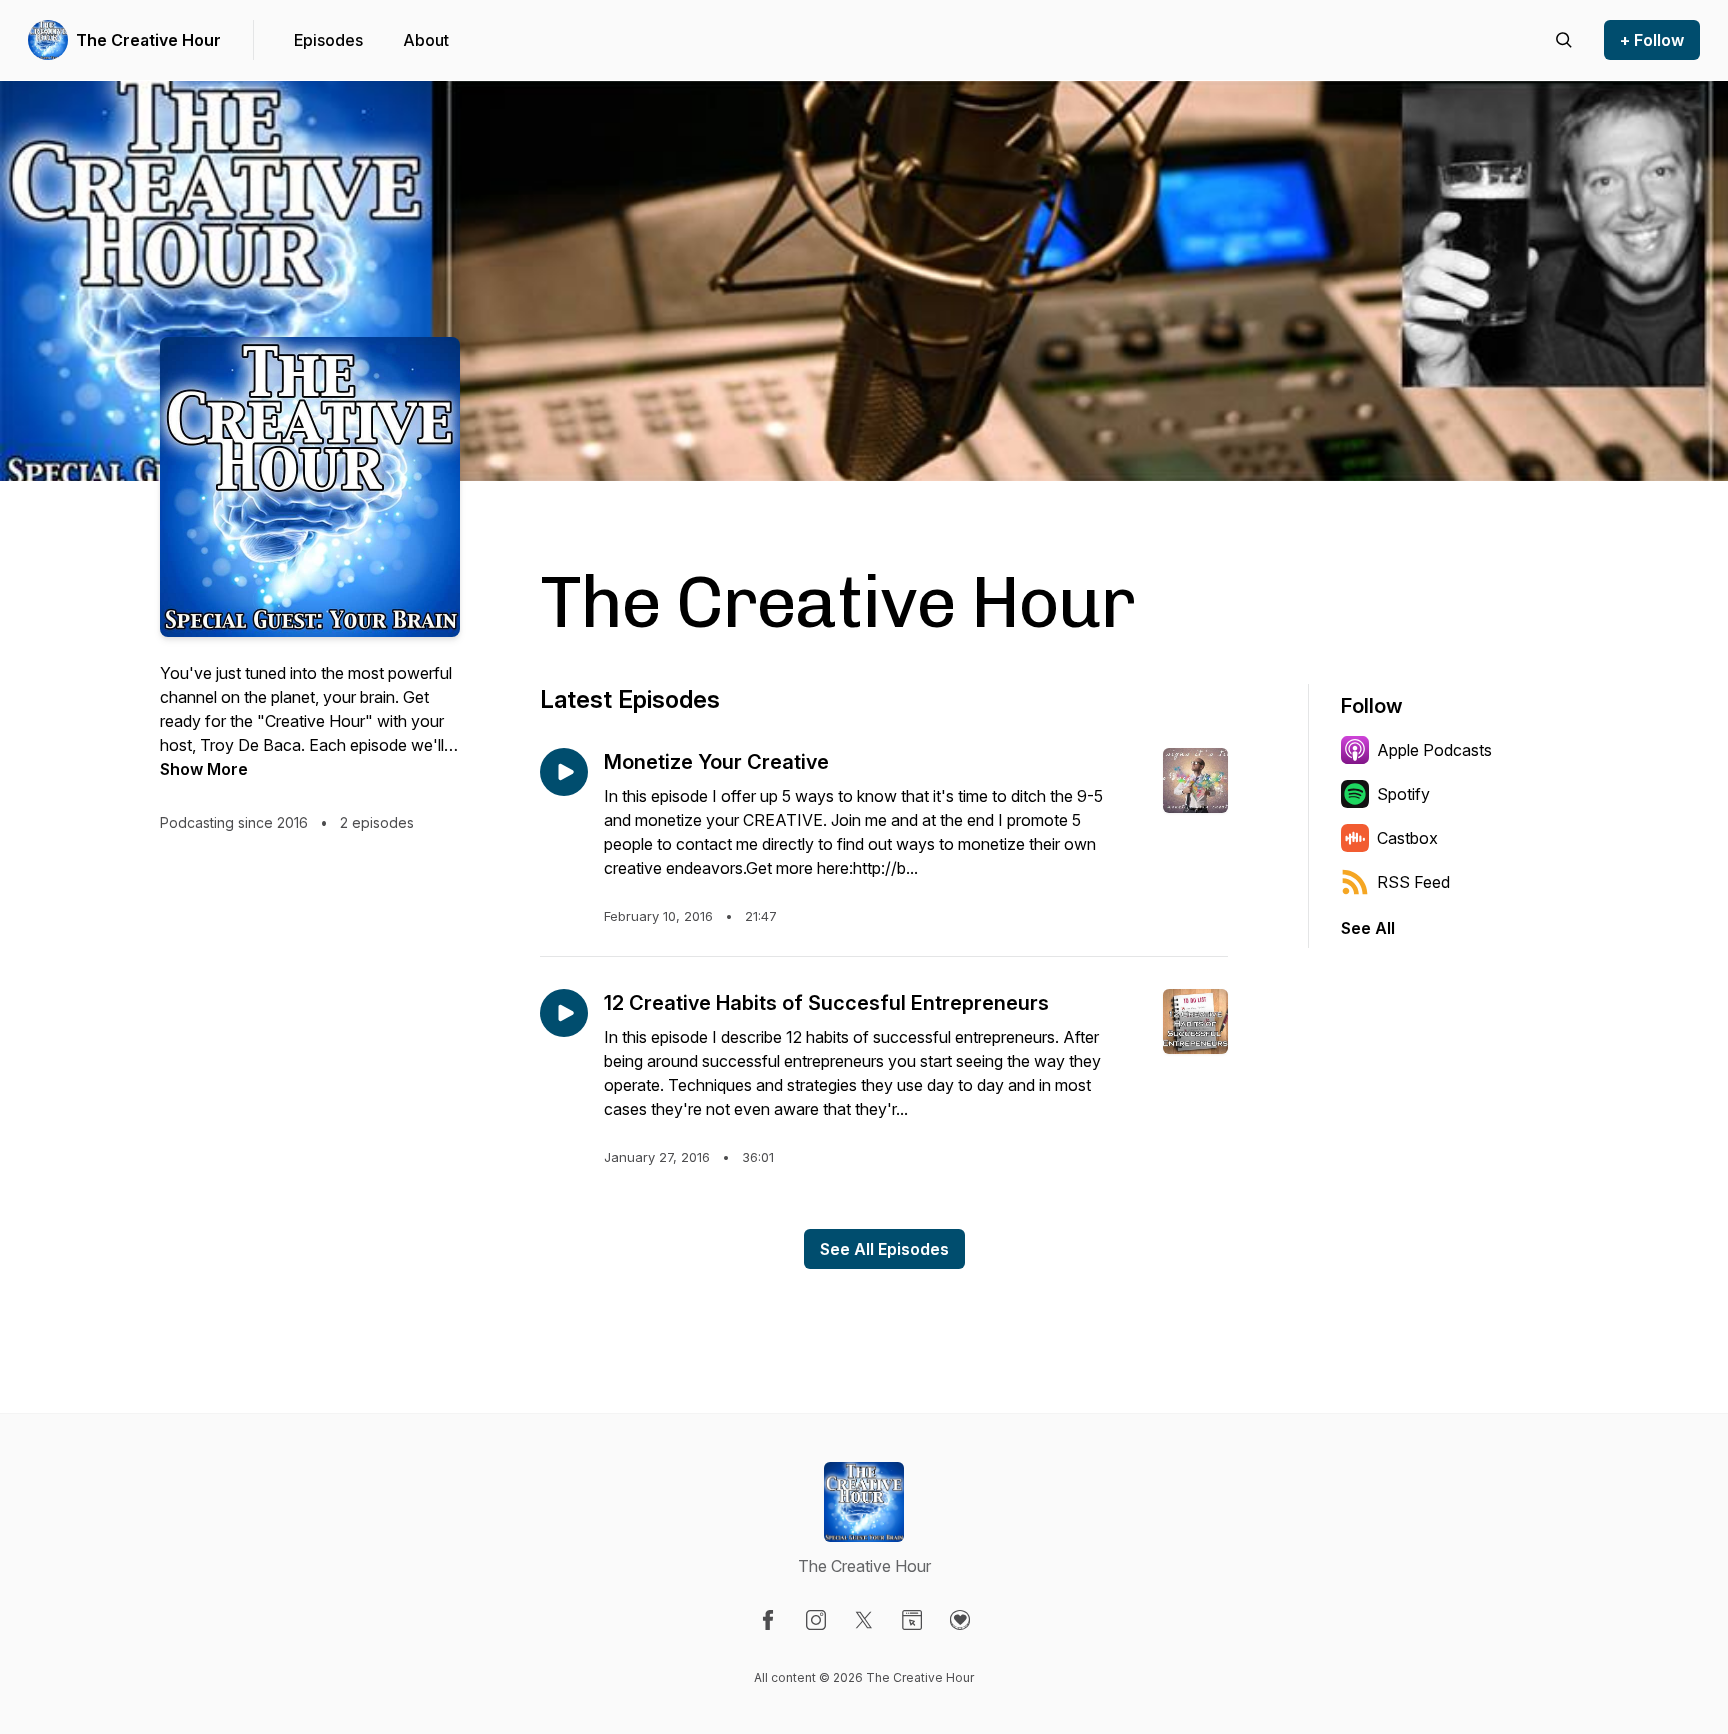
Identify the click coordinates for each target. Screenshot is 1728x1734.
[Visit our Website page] (912, 1620)
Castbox (1407, 838)
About (426, 40)
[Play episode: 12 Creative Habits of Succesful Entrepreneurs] (564, 1013)
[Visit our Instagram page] (816, 1620)
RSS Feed (1413, 882)
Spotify (1403, 794)
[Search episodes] (1564, 40)
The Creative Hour (148, 40)
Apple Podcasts (1434, 750)
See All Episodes (884, 1249)
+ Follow (1652, 40)
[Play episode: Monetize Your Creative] (564, 772)
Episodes (328, 40)
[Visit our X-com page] (864, 1620)
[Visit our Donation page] (960, 1620)
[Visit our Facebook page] (768, 1620)
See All (1368, 928)
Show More (204, 769)
